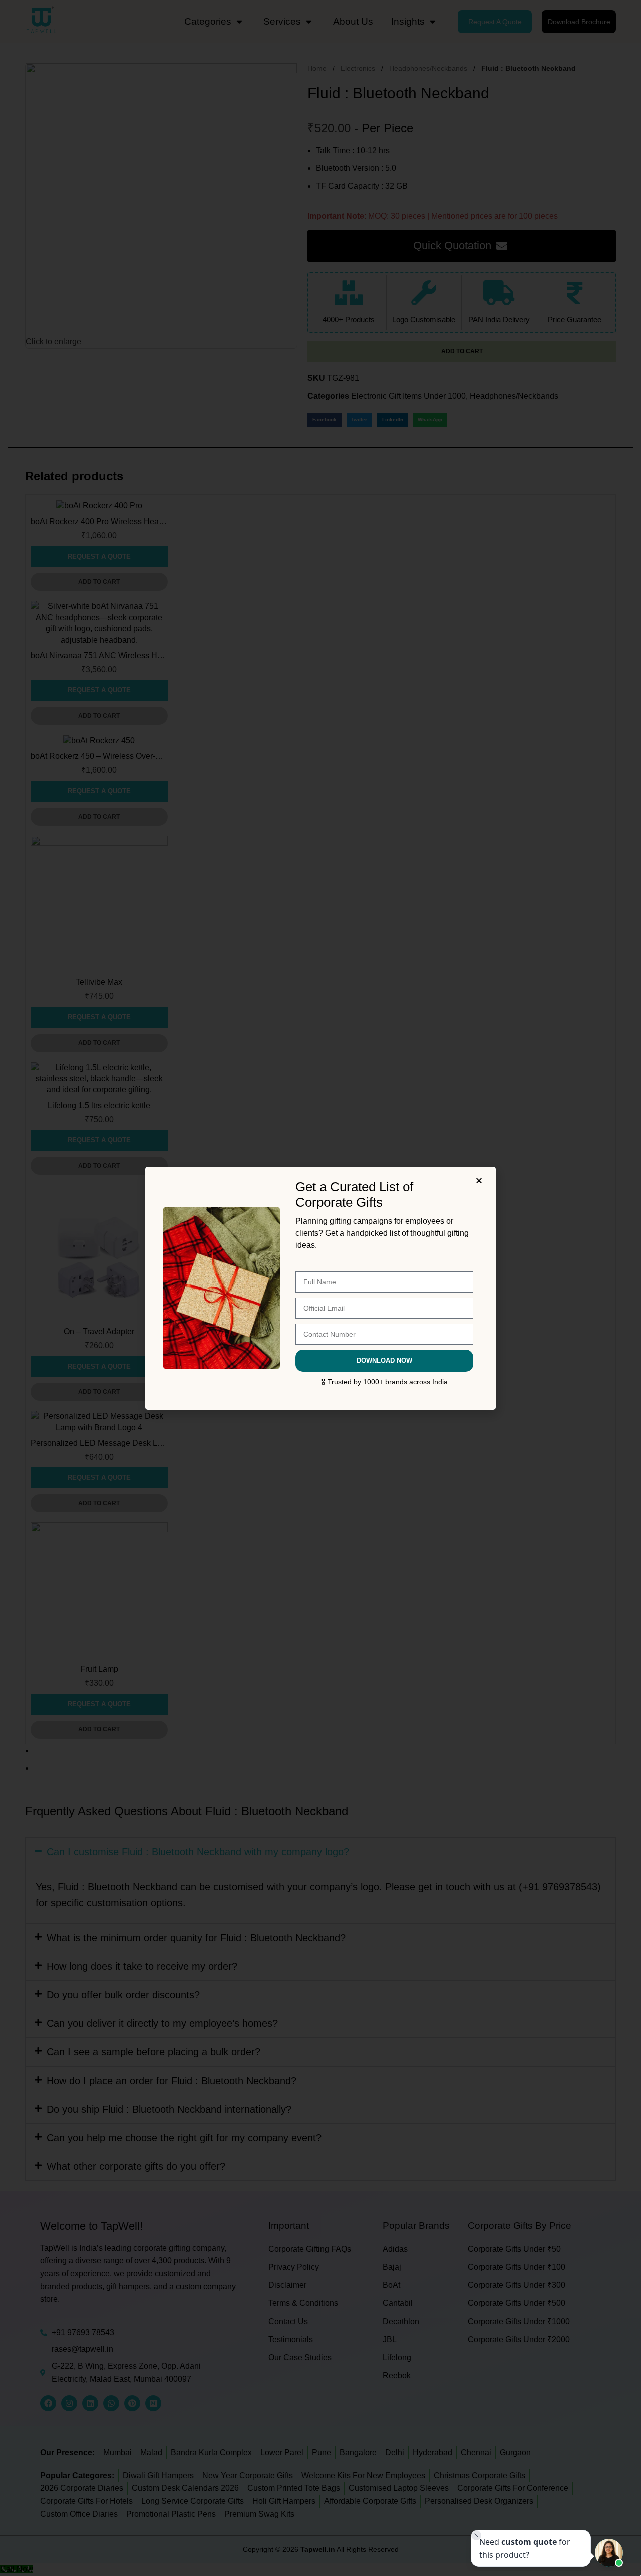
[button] (480, 1181)
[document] (320, 1288)
